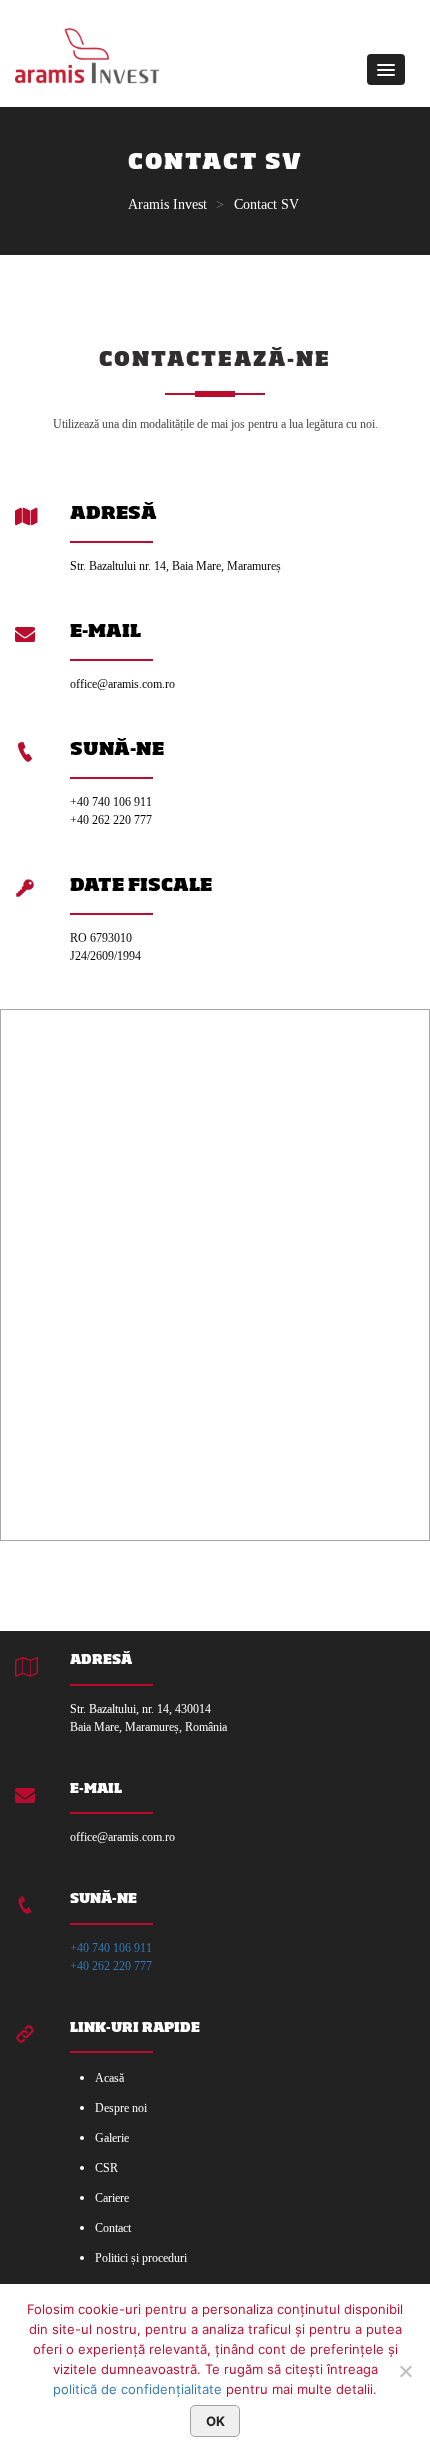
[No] (405, 2371)
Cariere (112, 2198)
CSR (106, 2168)
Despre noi (121, 2108)
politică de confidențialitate (137, 2389)
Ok (215, 2421)
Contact (113, 2228)
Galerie (112, 2138)
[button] (386, 69)
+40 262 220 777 (111, 1966)
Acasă (109, 2078)
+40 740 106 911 (111, 1948)
